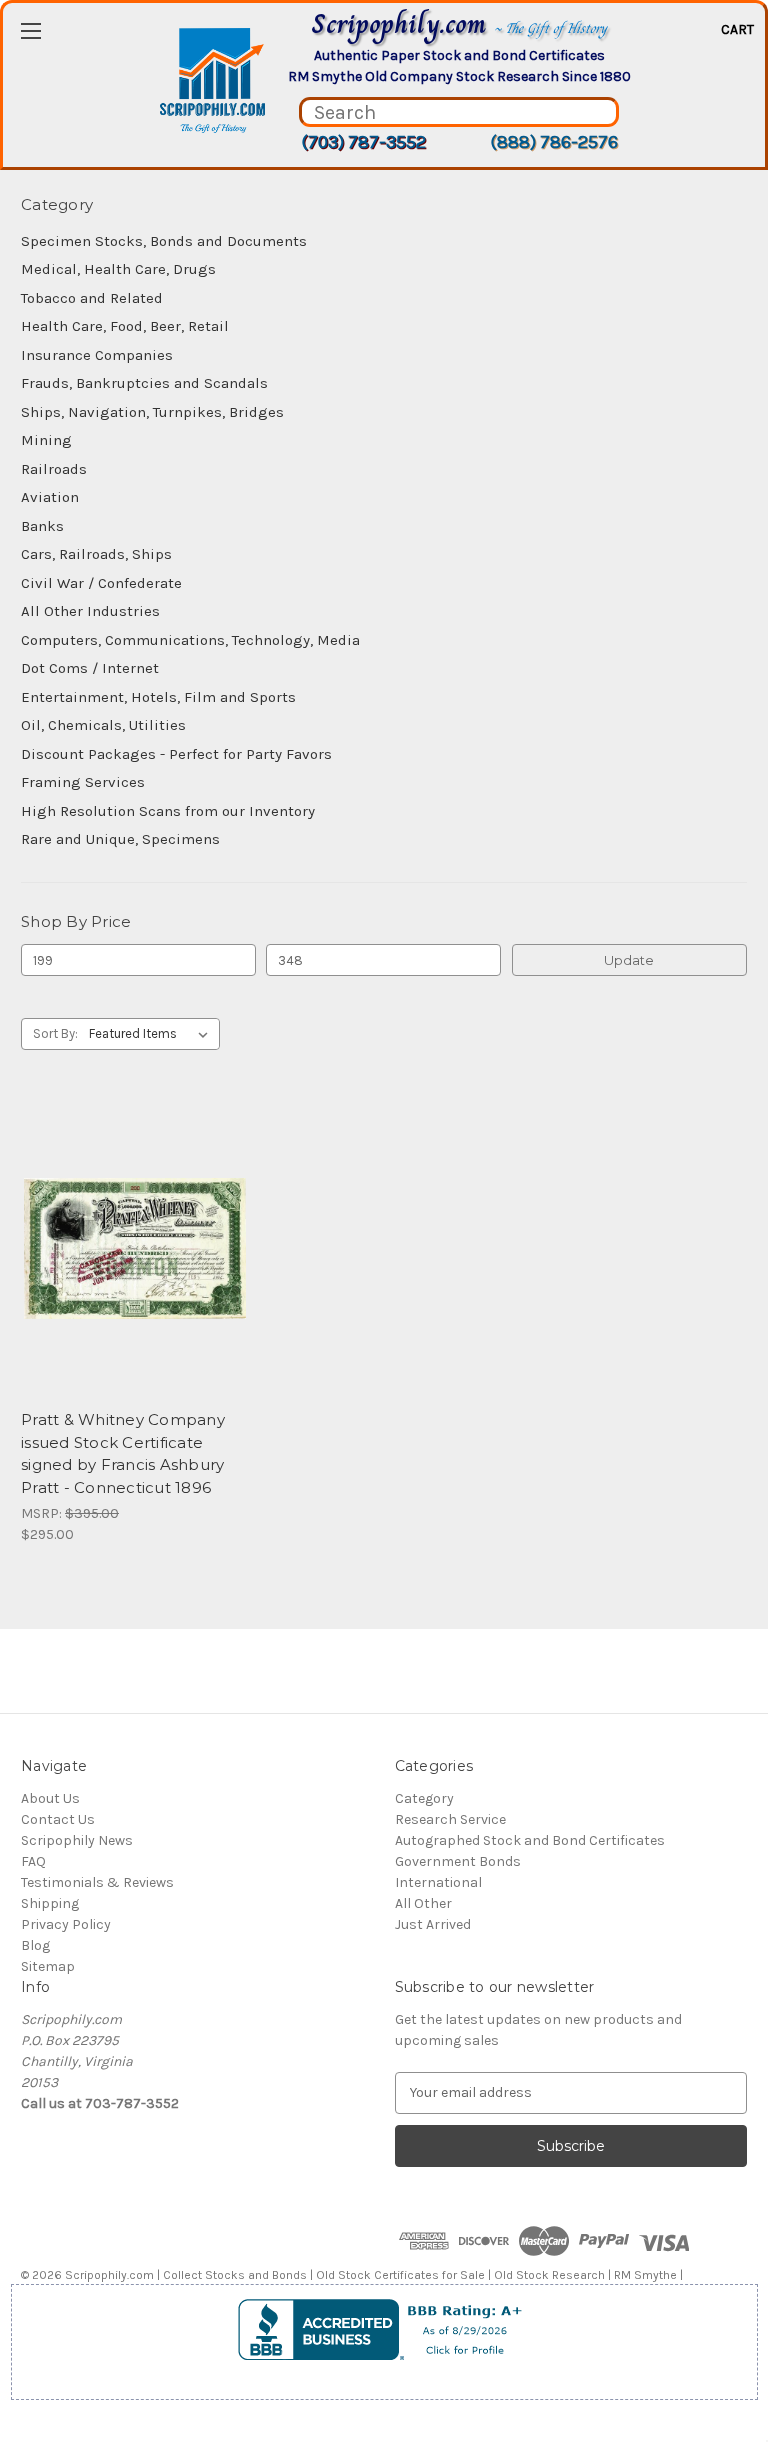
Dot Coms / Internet (90, 668)
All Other (423, 1903)
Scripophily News (77, 1840)
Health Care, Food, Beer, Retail (125, 326)
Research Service (450, 1819)
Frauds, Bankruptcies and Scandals (144, 383)
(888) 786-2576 (554, 142)
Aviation (50, 497)
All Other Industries (90, 611)
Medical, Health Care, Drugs (118, 269)
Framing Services (83, 782)
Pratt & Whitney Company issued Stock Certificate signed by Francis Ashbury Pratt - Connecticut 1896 (123, 1453)
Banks (42, 526)
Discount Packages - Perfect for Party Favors (176, 754)
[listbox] (152, 1034)
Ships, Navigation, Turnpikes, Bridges (152, 412)
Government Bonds (458, 1861)
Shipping (50, 1903)
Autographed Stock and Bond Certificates (530, 1840)
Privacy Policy (66, 1924)
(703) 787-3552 (363, 142)
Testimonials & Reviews (97, 1882)
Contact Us (58, 1819)
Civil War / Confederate (101, 583)
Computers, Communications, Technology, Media (190, 640)
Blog (35, 1945)
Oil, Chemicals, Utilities (103, 725)
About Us (50, 1798)
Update (629, 960)
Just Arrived (433, 1924)
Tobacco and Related (92, 298)
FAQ (33, 1861)
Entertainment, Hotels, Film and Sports (158, 697)
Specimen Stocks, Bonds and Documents (164, 241)
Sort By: (55, 1033)
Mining (46, 440)
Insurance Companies (97, 355)
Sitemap (48, 1966)
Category (424, 1798)
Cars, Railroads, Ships (96, 554)
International (438, 1882)
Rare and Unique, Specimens (120, 839)
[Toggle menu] (30, 30)
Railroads (54, 469)
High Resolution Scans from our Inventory (168, 811)
